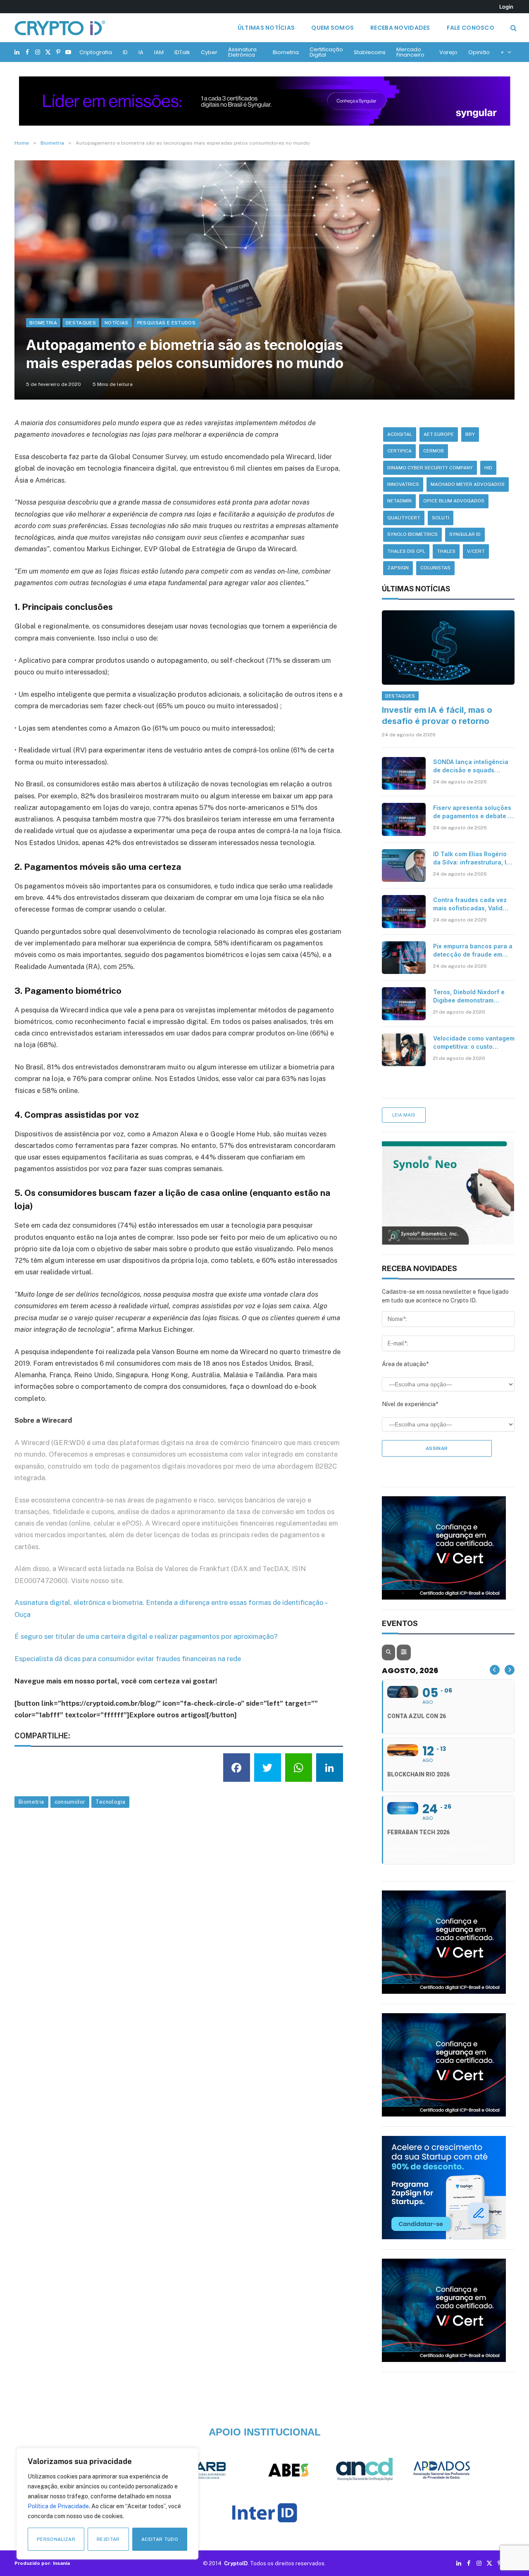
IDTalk (182, 52)
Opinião (479, 52)
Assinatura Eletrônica (242, 52)
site (117, 1581)
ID (125, 52)
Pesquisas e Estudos (166, 323)
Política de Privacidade (58, 2506)
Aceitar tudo (160, 2539)
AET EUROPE (439, 434)
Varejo (448, 52)
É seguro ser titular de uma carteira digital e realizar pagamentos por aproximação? (146, 1636)
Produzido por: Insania (42, 2563)
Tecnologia (110, 1802)
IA (141, 52)
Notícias (117, 323)
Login (506, 7)
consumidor (70, 1802)
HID (488, 468)
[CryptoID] (60, 28)
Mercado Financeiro (410, 52)
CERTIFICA (399, 451)
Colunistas (435, 568)
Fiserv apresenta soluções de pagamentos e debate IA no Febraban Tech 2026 (473, 812)
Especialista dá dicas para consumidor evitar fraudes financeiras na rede (128, 1659)
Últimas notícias (266, 28)
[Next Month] (510, 1670)
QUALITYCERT (404, 518)
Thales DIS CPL (406, 551)
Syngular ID (465, 534)
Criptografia (96, 52)
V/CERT (476, 551)
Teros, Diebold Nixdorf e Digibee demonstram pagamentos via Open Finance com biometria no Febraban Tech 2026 (471, 996)
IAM (159, 52)
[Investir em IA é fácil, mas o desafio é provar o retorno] (448, 648)
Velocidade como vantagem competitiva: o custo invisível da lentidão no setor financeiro (474, 1043)
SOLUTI (441, 518)
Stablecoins (370, 52)
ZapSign (398, 568)
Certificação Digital (326, 52)
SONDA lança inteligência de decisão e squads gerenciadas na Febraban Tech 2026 (471, 766)
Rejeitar (108, 2539)
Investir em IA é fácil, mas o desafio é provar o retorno (437, 715)
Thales (446, 551)
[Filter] (404, 1652)
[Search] (513, 28)
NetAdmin (399, 501)
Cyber (209, 52)
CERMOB (434, 451)
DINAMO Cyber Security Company (430, 468)
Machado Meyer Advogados (468, 484)
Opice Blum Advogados (454, 501)
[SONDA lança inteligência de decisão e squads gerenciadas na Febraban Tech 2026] (404, 774)
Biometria (286, 52)
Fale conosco (471, 28)
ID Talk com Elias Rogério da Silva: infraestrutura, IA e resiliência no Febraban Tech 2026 (472, 858)
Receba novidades (400, 28)
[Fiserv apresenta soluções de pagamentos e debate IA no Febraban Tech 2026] (404, 819)
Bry (470, 434)
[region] (107, 2504)
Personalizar (56, 2539)
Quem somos (332, 28)
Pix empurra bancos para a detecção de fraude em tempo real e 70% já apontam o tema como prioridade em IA (473, 951)
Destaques (81, 323)
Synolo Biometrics (412, 534)
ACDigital (400, 434)
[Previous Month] (495, 1670)
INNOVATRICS (403, 484)
